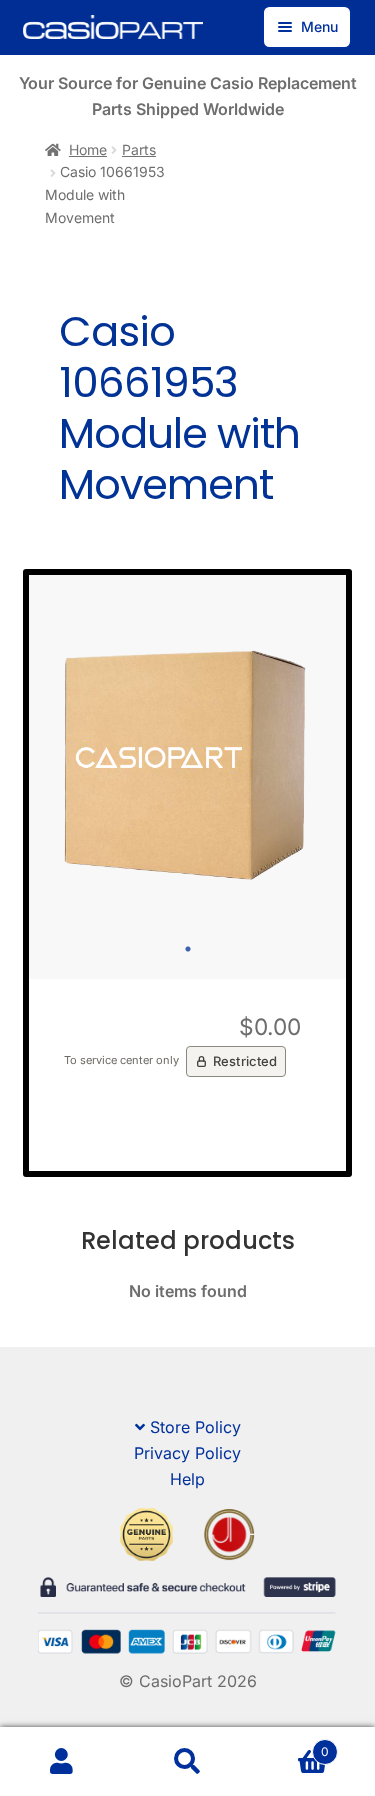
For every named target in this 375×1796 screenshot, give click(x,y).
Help (187, 1479)
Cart (289, 1744)
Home (88, 149)
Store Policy (195, 1427)
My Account (62, 1762)
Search (187, 1762)
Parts (139, 149)
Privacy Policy (187, 1453)
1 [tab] (188, 949)
